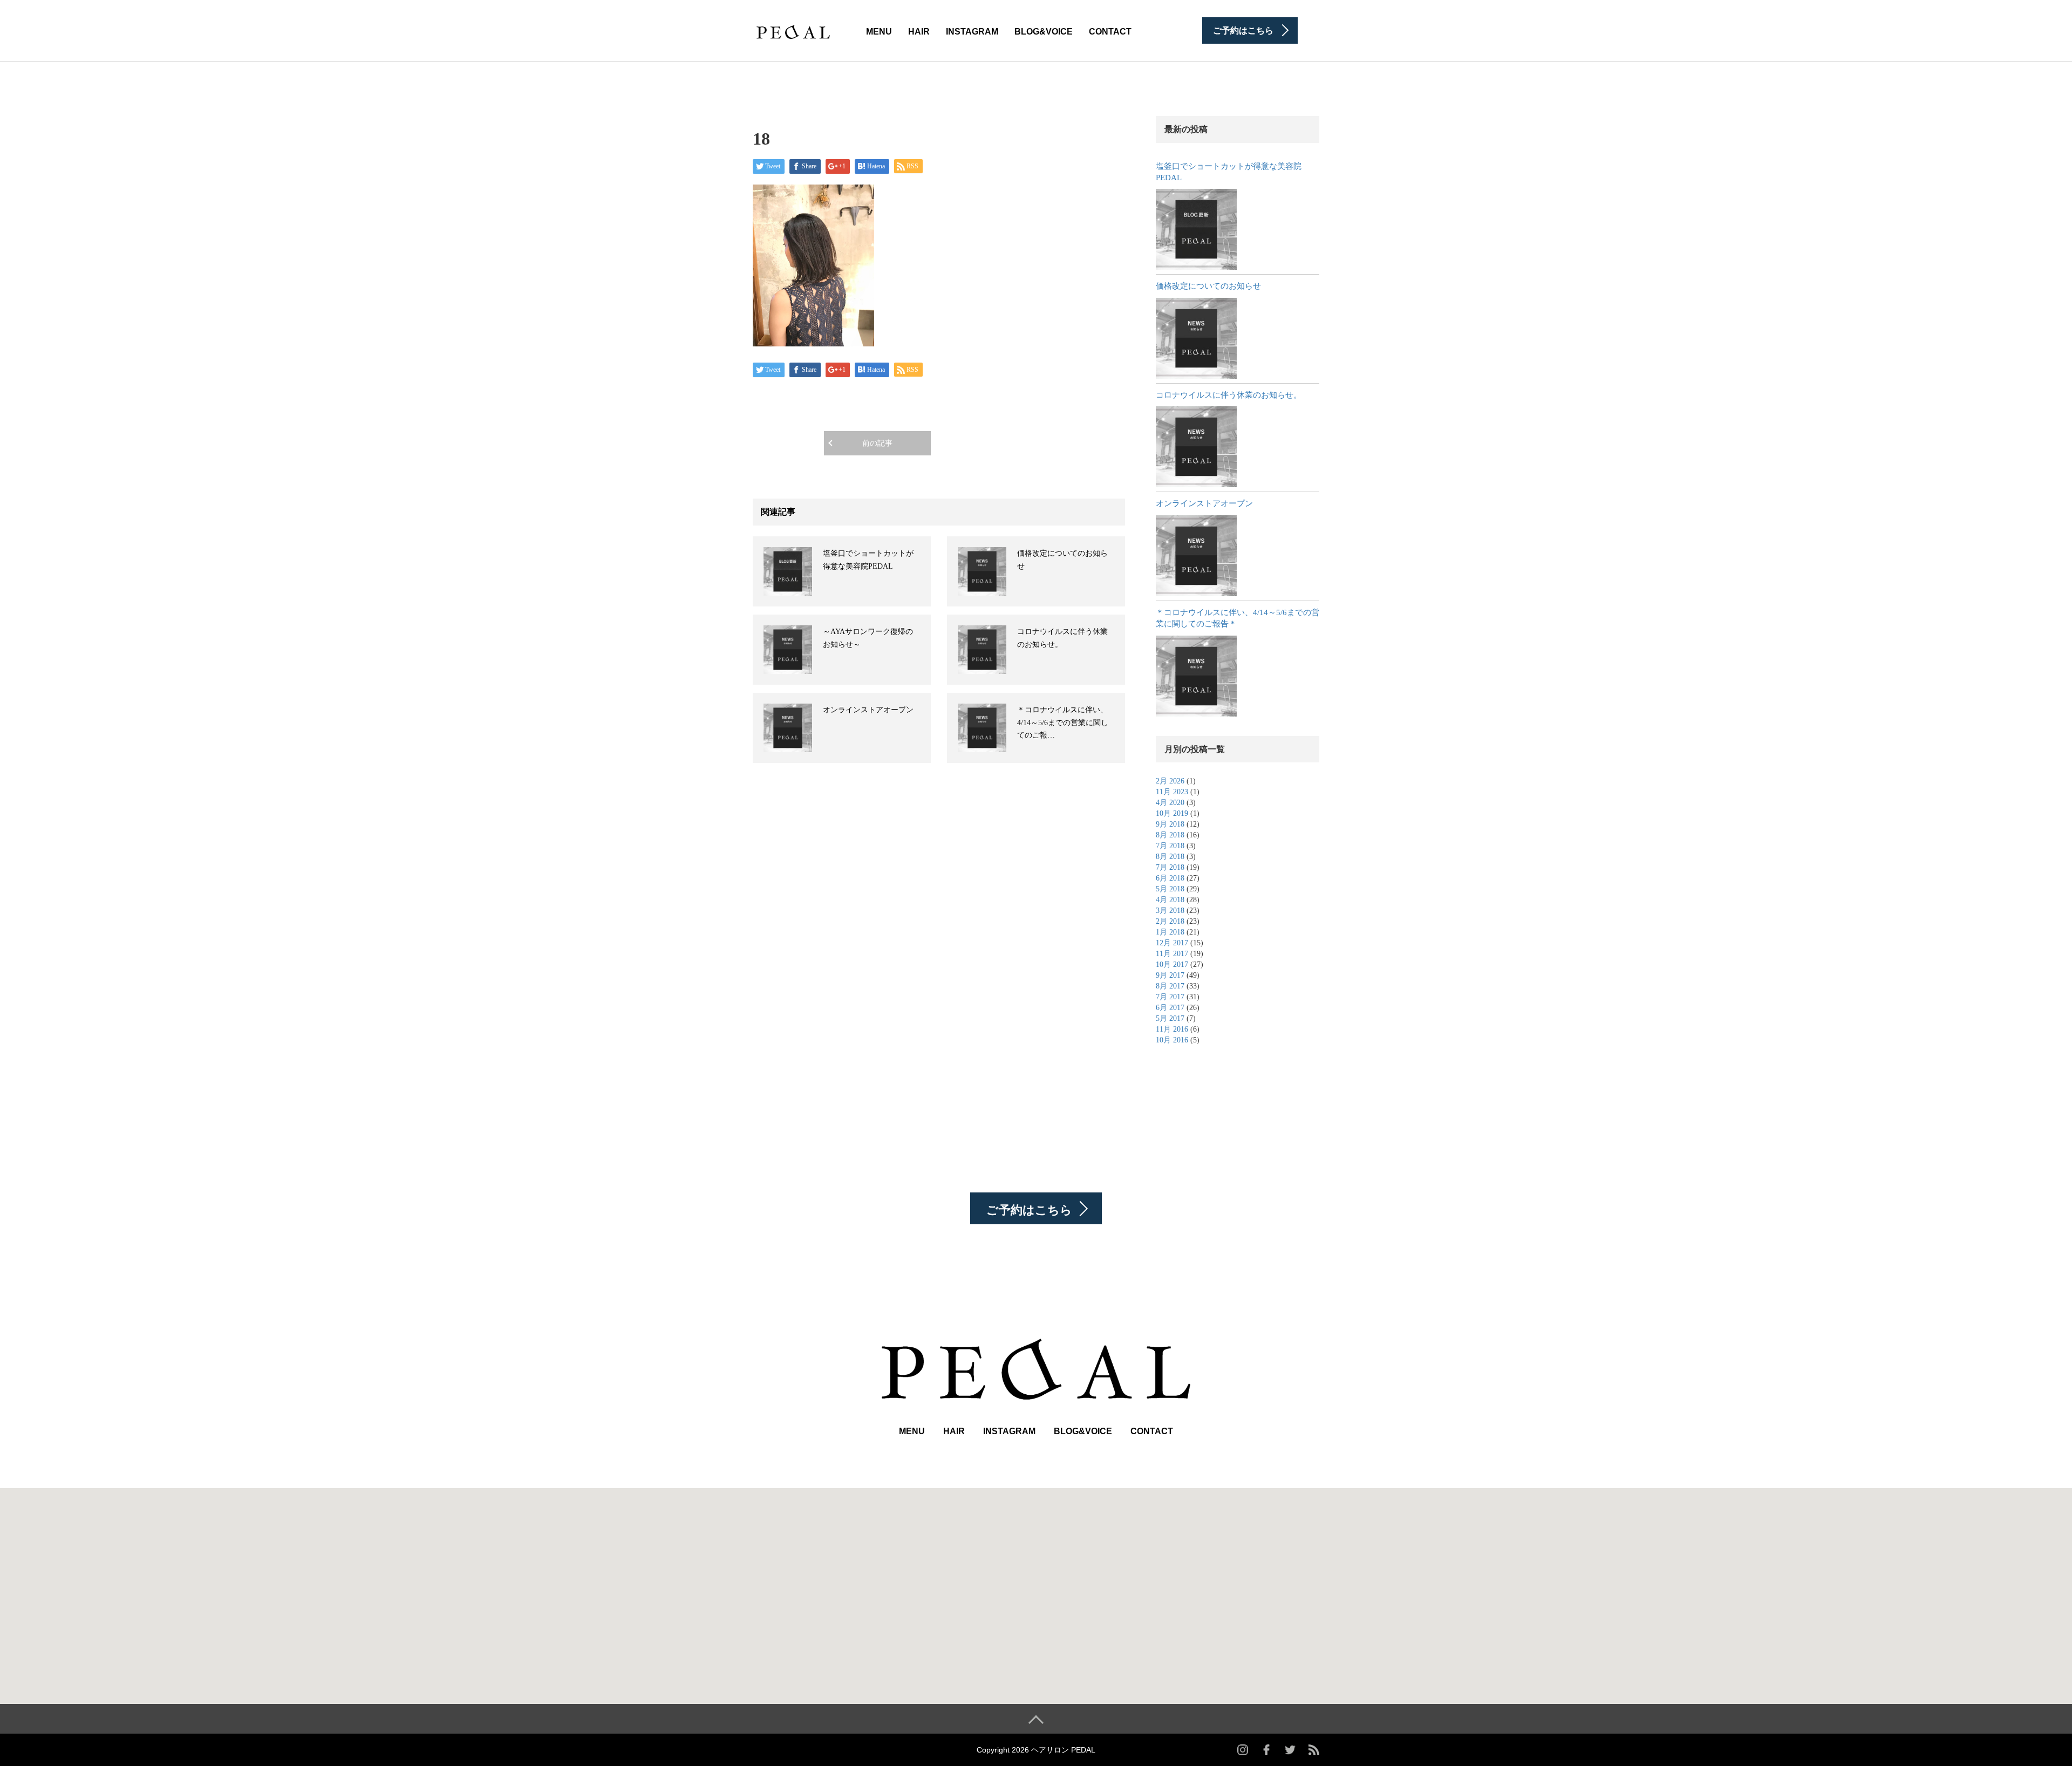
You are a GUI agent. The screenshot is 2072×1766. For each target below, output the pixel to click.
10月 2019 (1172, 813)
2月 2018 (1170, 921)
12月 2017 (1172, 943)
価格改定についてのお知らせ (1208, 286)
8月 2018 (1170, 835)
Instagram (972, 32)
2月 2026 (1170, 781)
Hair (919, 32)
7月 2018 (1170, 846)
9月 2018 (1170, 824)
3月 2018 (1170, 911)
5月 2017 (1170, 1018)
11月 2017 (1172, 954)
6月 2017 (1170, 1008)
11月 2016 (1172, 1029)
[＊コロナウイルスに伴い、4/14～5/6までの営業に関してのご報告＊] (1196, 676)
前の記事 (877, 443)
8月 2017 (1170, 986)
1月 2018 (1170, 932)
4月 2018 (1170, 900)
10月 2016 (1172, 1040)
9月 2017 (1170, 975)
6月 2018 (1170, 878)
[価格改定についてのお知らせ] (1196, 338)
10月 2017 (1172, 964)
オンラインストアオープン (868, 710)
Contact (1110, 32)
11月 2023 (1172, 792)
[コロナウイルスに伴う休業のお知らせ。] (1196, 447)
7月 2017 (1170, 997)
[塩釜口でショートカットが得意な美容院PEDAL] (1196, 229)
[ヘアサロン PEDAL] (793, 30)
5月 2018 (1170, 889)
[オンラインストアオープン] (1196, 556)
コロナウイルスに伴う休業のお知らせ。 (1229, 395)
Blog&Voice (1044, 32)
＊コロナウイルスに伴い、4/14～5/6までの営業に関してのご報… (1063, 723)
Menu (879, 32)
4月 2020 (1170, 803)
